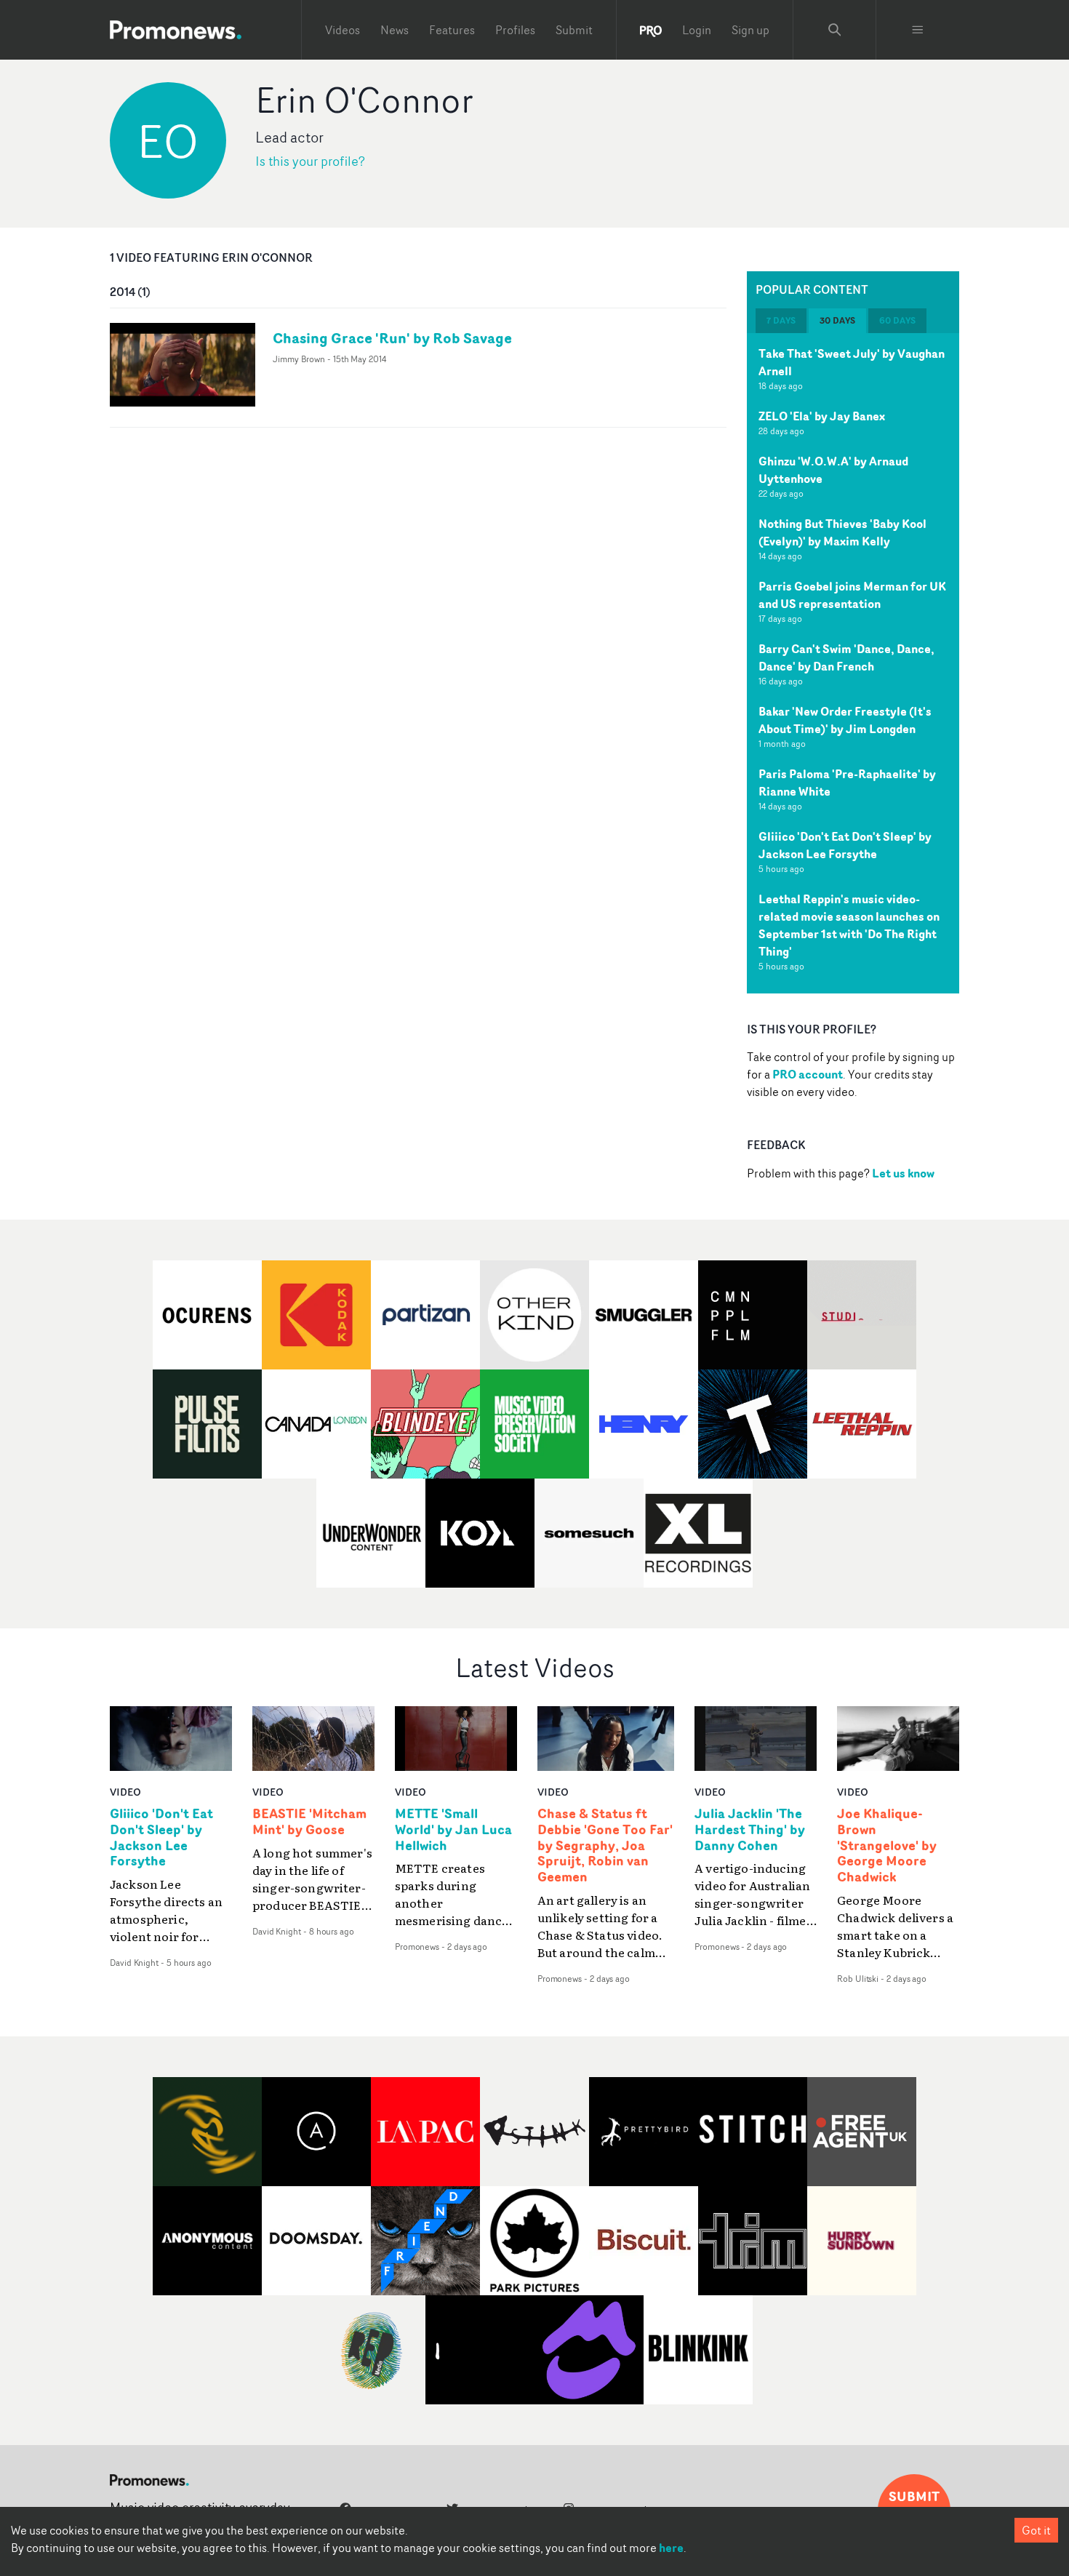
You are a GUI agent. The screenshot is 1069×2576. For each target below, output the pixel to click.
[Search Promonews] (835, 30)
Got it (1036, 2530)
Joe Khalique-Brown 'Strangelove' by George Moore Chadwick (887, 1845)
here (671, 2548)
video (125, 1792)
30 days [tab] (837, 320)
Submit (574, 30)
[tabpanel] (853, 663)
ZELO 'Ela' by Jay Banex (822, 416)
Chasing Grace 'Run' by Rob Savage (392, 338)
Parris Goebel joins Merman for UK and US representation (852, 595)
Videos (343, 30)
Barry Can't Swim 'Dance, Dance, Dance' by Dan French (846, 657)
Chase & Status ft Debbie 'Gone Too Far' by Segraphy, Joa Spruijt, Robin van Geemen (605, 1845)
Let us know (903, 1173)
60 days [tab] (897, 320)
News (395, 30)
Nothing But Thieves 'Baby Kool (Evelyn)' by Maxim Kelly (842, 532)
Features (452, 30)
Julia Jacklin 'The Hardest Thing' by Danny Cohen (750, 1830)
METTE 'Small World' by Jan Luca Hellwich (453, 1830)
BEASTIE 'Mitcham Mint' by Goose (309, 1822)
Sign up (750, 30)
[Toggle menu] (918, 30)
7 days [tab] (781, 320)
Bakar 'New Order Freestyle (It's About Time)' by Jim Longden (845, 720)
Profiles (515, 30)
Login (697, 30)
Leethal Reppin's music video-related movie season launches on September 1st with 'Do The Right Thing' (849, 925)
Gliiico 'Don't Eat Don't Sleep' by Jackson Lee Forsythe (845, 845)
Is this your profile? (310, 161)
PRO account (808, 1074)
